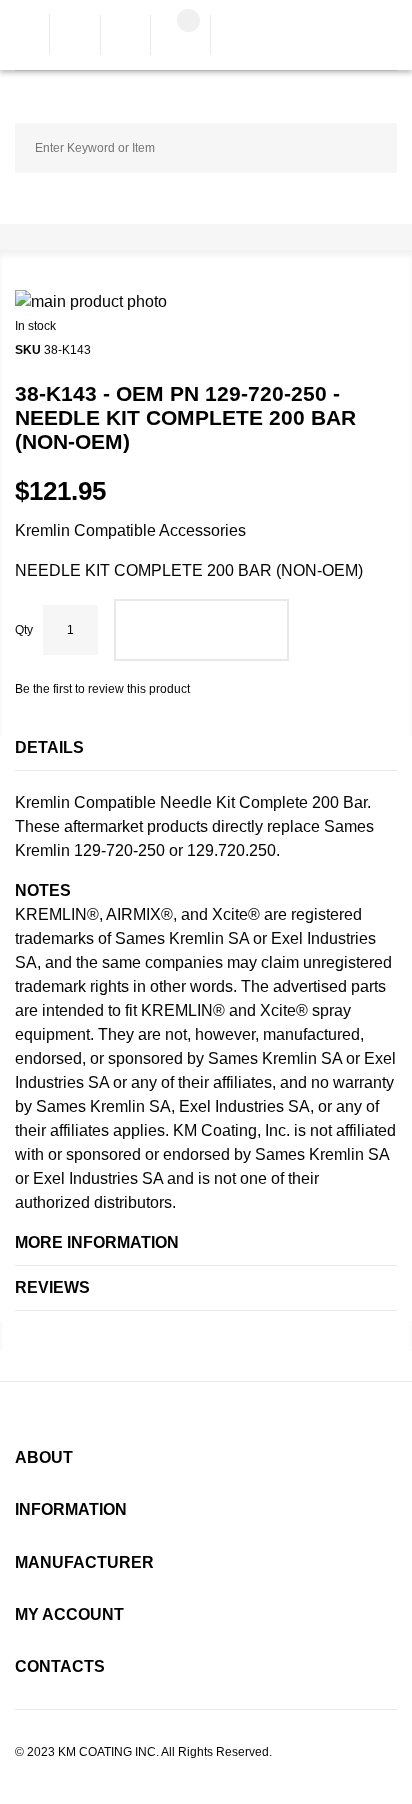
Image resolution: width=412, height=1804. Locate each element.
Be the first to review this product (102, 689)
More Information (97, 1242)
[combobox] (206, 148)
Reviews (52, 1287)
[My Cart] (180, 37)
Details (49, 747)
